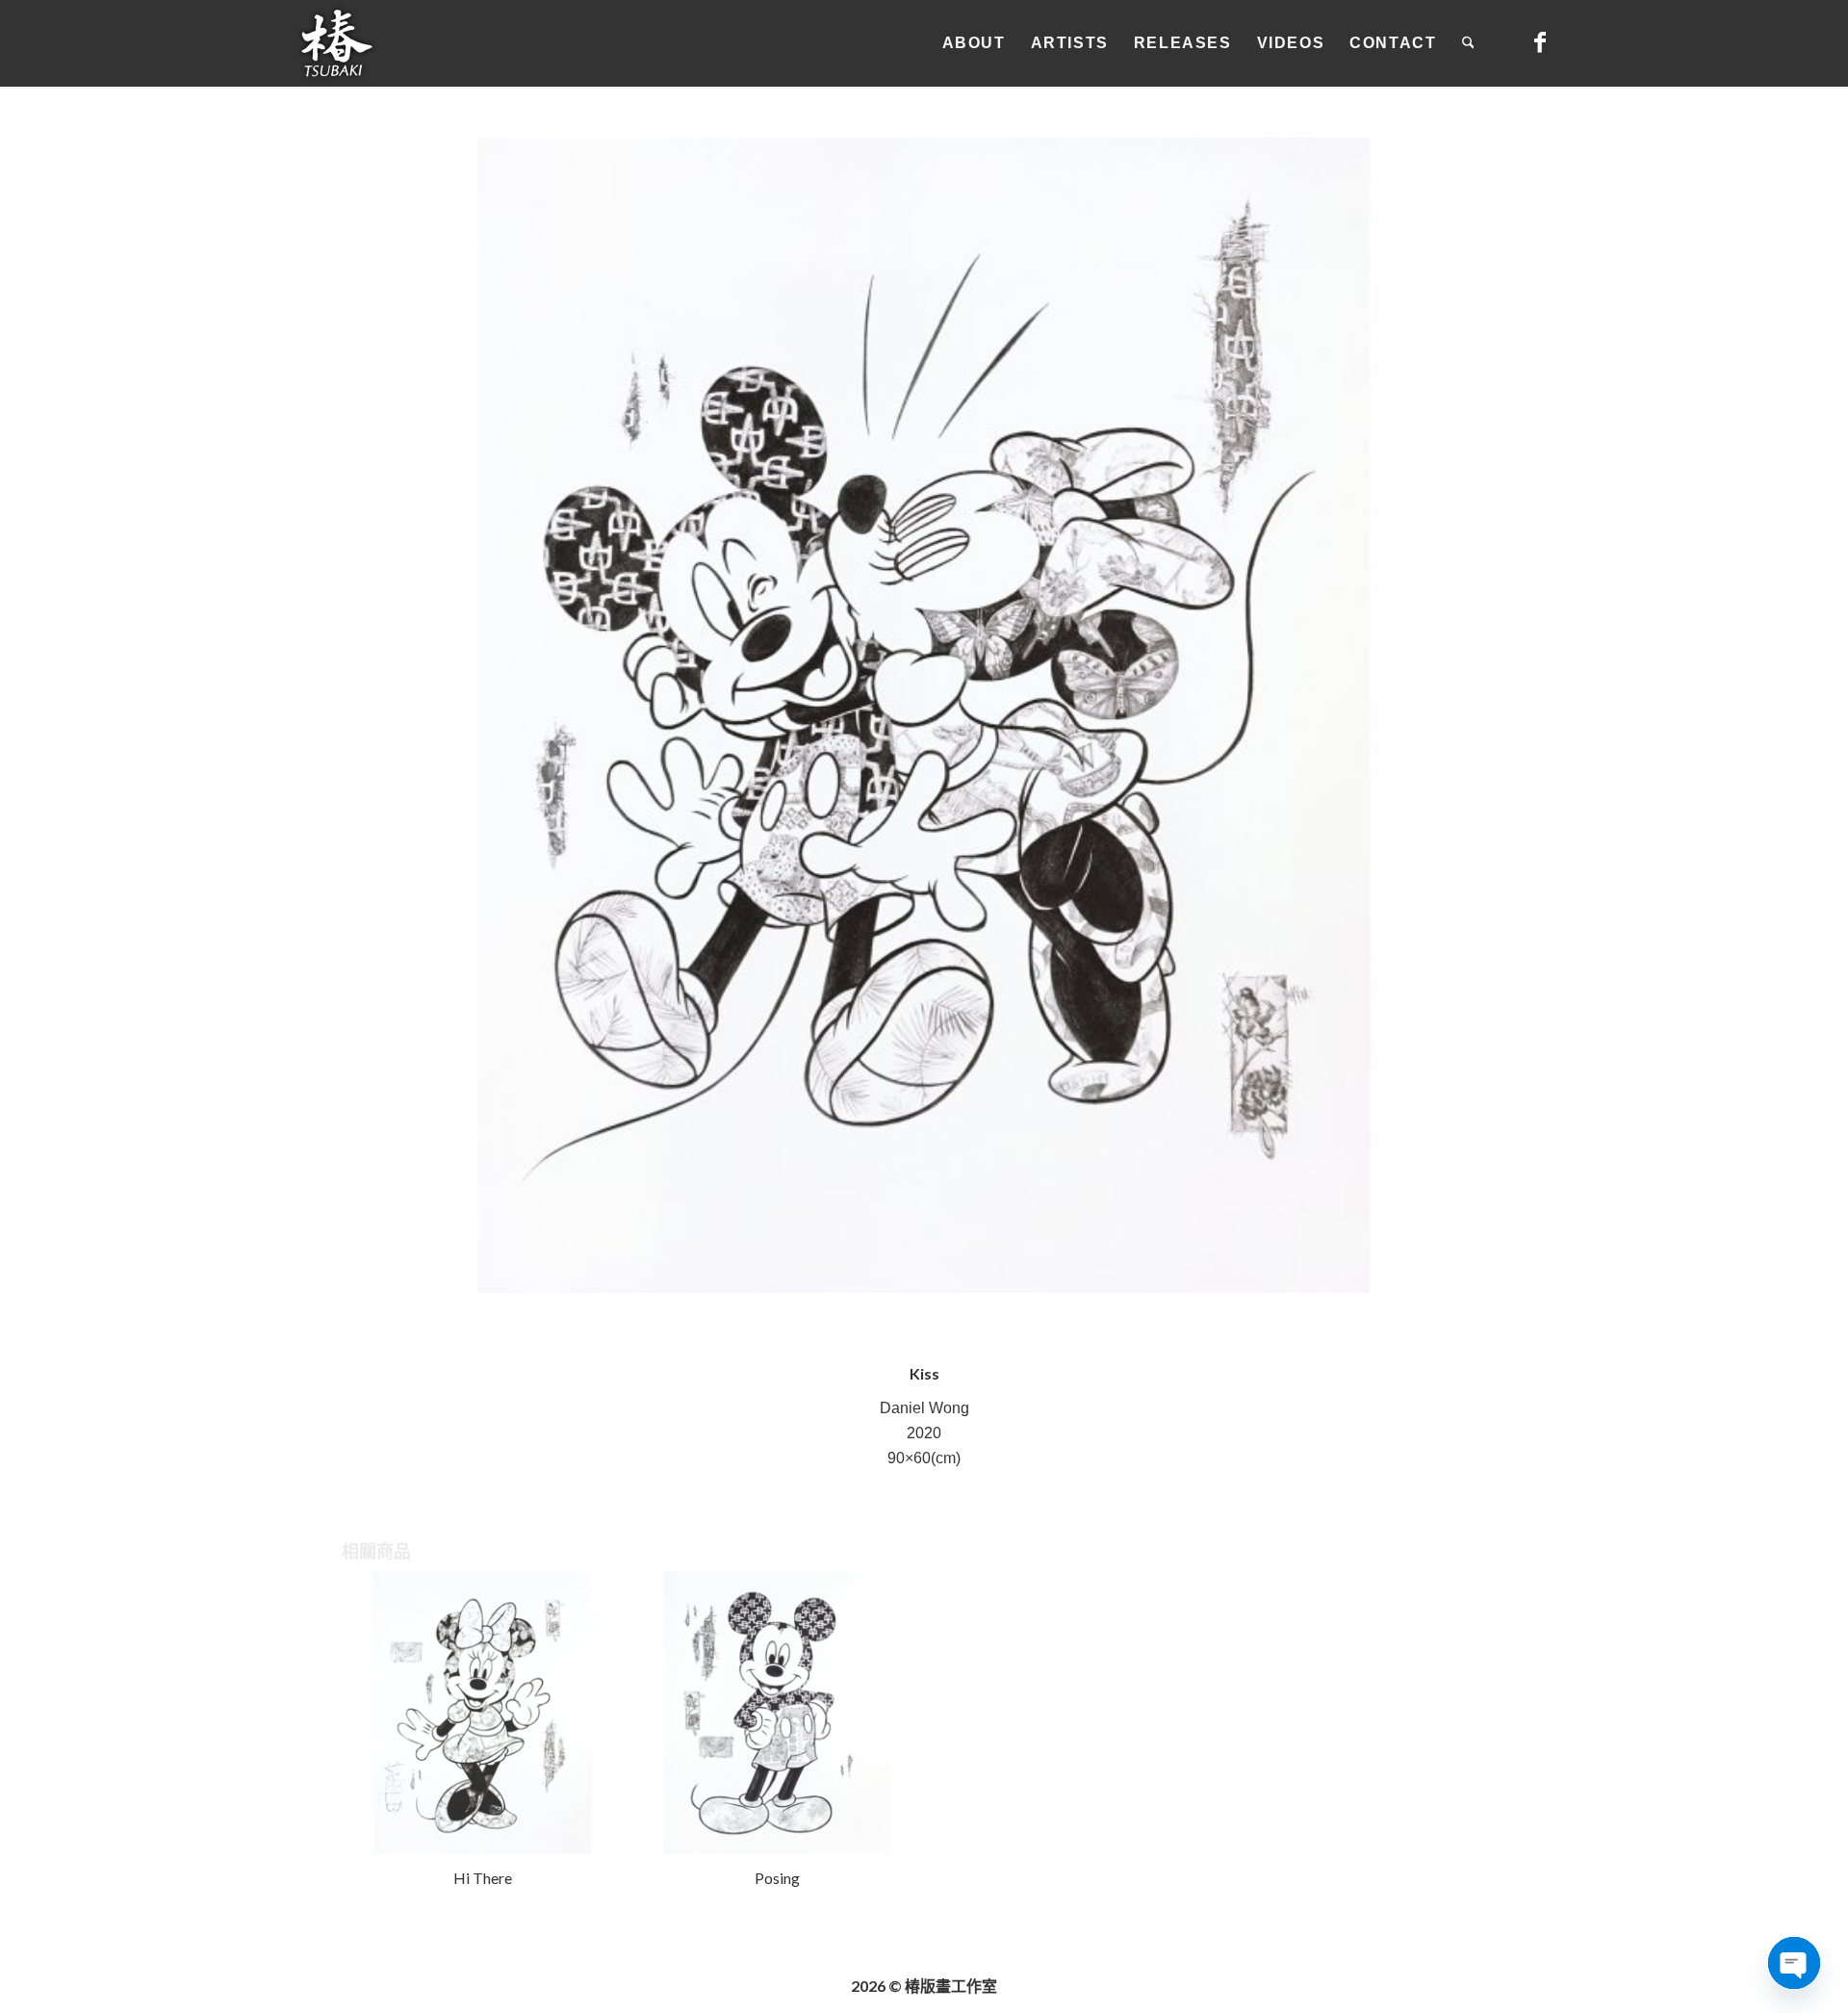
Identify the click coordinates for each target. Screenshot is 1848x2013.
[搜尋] (1468, 43)
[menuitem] (974, 43)
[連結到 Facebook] (1540, 42)
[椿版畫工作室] (337, 43)
